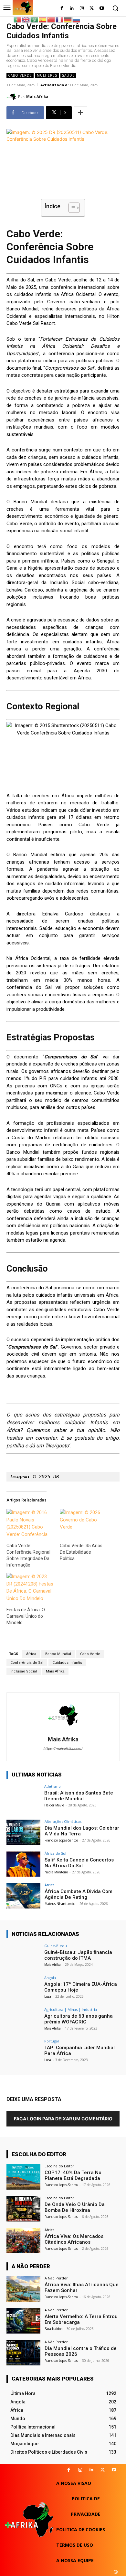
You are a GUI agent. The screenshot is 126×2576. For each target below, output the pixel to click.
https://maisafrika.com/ (63, 1749)
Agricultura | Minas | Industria (71, 2009)
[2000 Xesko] (116, 2572)
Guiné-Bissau (56, 1946)
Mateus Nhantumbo (60, 1904)
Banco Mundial (58, 1654)
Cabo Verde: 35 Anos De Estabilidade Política (81, 1552)
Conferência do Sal (27, 1663)
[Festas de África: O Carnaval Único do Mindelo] (30, 1586)
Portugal (52, 2041)
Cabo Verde (20, 75)
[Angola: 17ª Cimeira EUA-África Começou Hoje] (23, 1989)
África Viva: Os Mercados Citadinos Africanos (74, 2239)
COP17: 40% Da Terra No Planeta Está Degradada (73, 2175)
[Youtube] (102, 9)
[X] (103, 2470)
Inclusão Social (24, 1671)
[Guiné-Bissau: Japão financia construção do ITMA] (23, 1957)
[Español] (43, 19)
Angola (50, 1978)
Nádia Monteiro (56, 1872)
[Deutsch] (68, 19)
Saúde (68, 75)
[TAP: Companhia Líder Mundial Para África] (23, 2052)
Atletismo (52, 1786)
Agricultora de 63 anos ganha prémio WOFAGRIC (79, 2019)
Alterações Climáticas (63, 1821)
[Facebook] (62, 9)
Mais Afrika (37, 96)
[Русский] (77, 19)
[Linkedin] (91, 2470)
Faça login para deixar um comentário (63, 2119)
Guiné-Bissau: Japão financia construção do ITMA (78, 1955)
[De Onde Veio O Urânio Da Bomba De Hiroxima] (23, 2209)
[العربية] (35, 19)
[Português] (18, 19)
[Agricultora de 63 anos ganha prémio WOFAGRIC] (23, 2020)
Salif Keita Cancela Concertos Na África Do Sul (79, 1863)
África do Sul (55, 1853)
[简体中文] (51, 19)
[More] (80, 113)
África (31, 1654)
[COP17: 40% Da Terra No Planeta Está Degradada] (23, 2177)
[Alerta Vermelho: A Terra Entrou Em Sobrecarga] (23, 2321)
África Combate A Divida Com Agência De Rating (79, 1894)
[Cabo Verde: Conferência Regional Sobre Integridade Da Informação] (30, 1522)
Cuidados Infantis (67, 1663)
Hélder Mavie (54, 1805)
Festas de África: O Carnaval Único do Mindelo (26, 1616)
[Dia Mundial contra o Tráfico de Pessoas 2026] (23, 2353)
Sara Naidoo (53, 2329)
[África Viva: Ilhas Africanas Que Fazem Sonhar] (23, 2289)
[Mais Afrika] (12, 97)
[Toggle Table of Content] (71, 208)
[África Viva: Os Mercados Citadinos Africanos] (23, 2241)
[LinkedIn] (72, 9)
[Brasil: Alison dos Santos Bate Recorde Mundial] (23, 1797)
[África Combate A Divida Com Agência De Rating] (23, 1896)
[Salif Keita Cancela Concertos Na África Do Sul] (23, 1864)
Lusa (48, 1996)
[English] (26, 19)
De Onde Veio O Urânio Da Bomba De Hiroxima (75, 2207)
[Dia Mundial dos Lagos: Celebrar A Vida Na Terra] (23, 1832)
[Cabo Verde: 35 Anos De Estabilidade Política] (83, 1522)
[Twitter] (92, 9)
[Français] (60, 19)
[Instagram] (82, 9)
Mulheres (47, 75)
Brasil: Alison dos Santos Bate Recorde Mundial (79, 1796)
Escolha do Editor (59, 2166)
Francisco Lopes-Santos (61, 1840)
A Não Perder (56, 2278)
